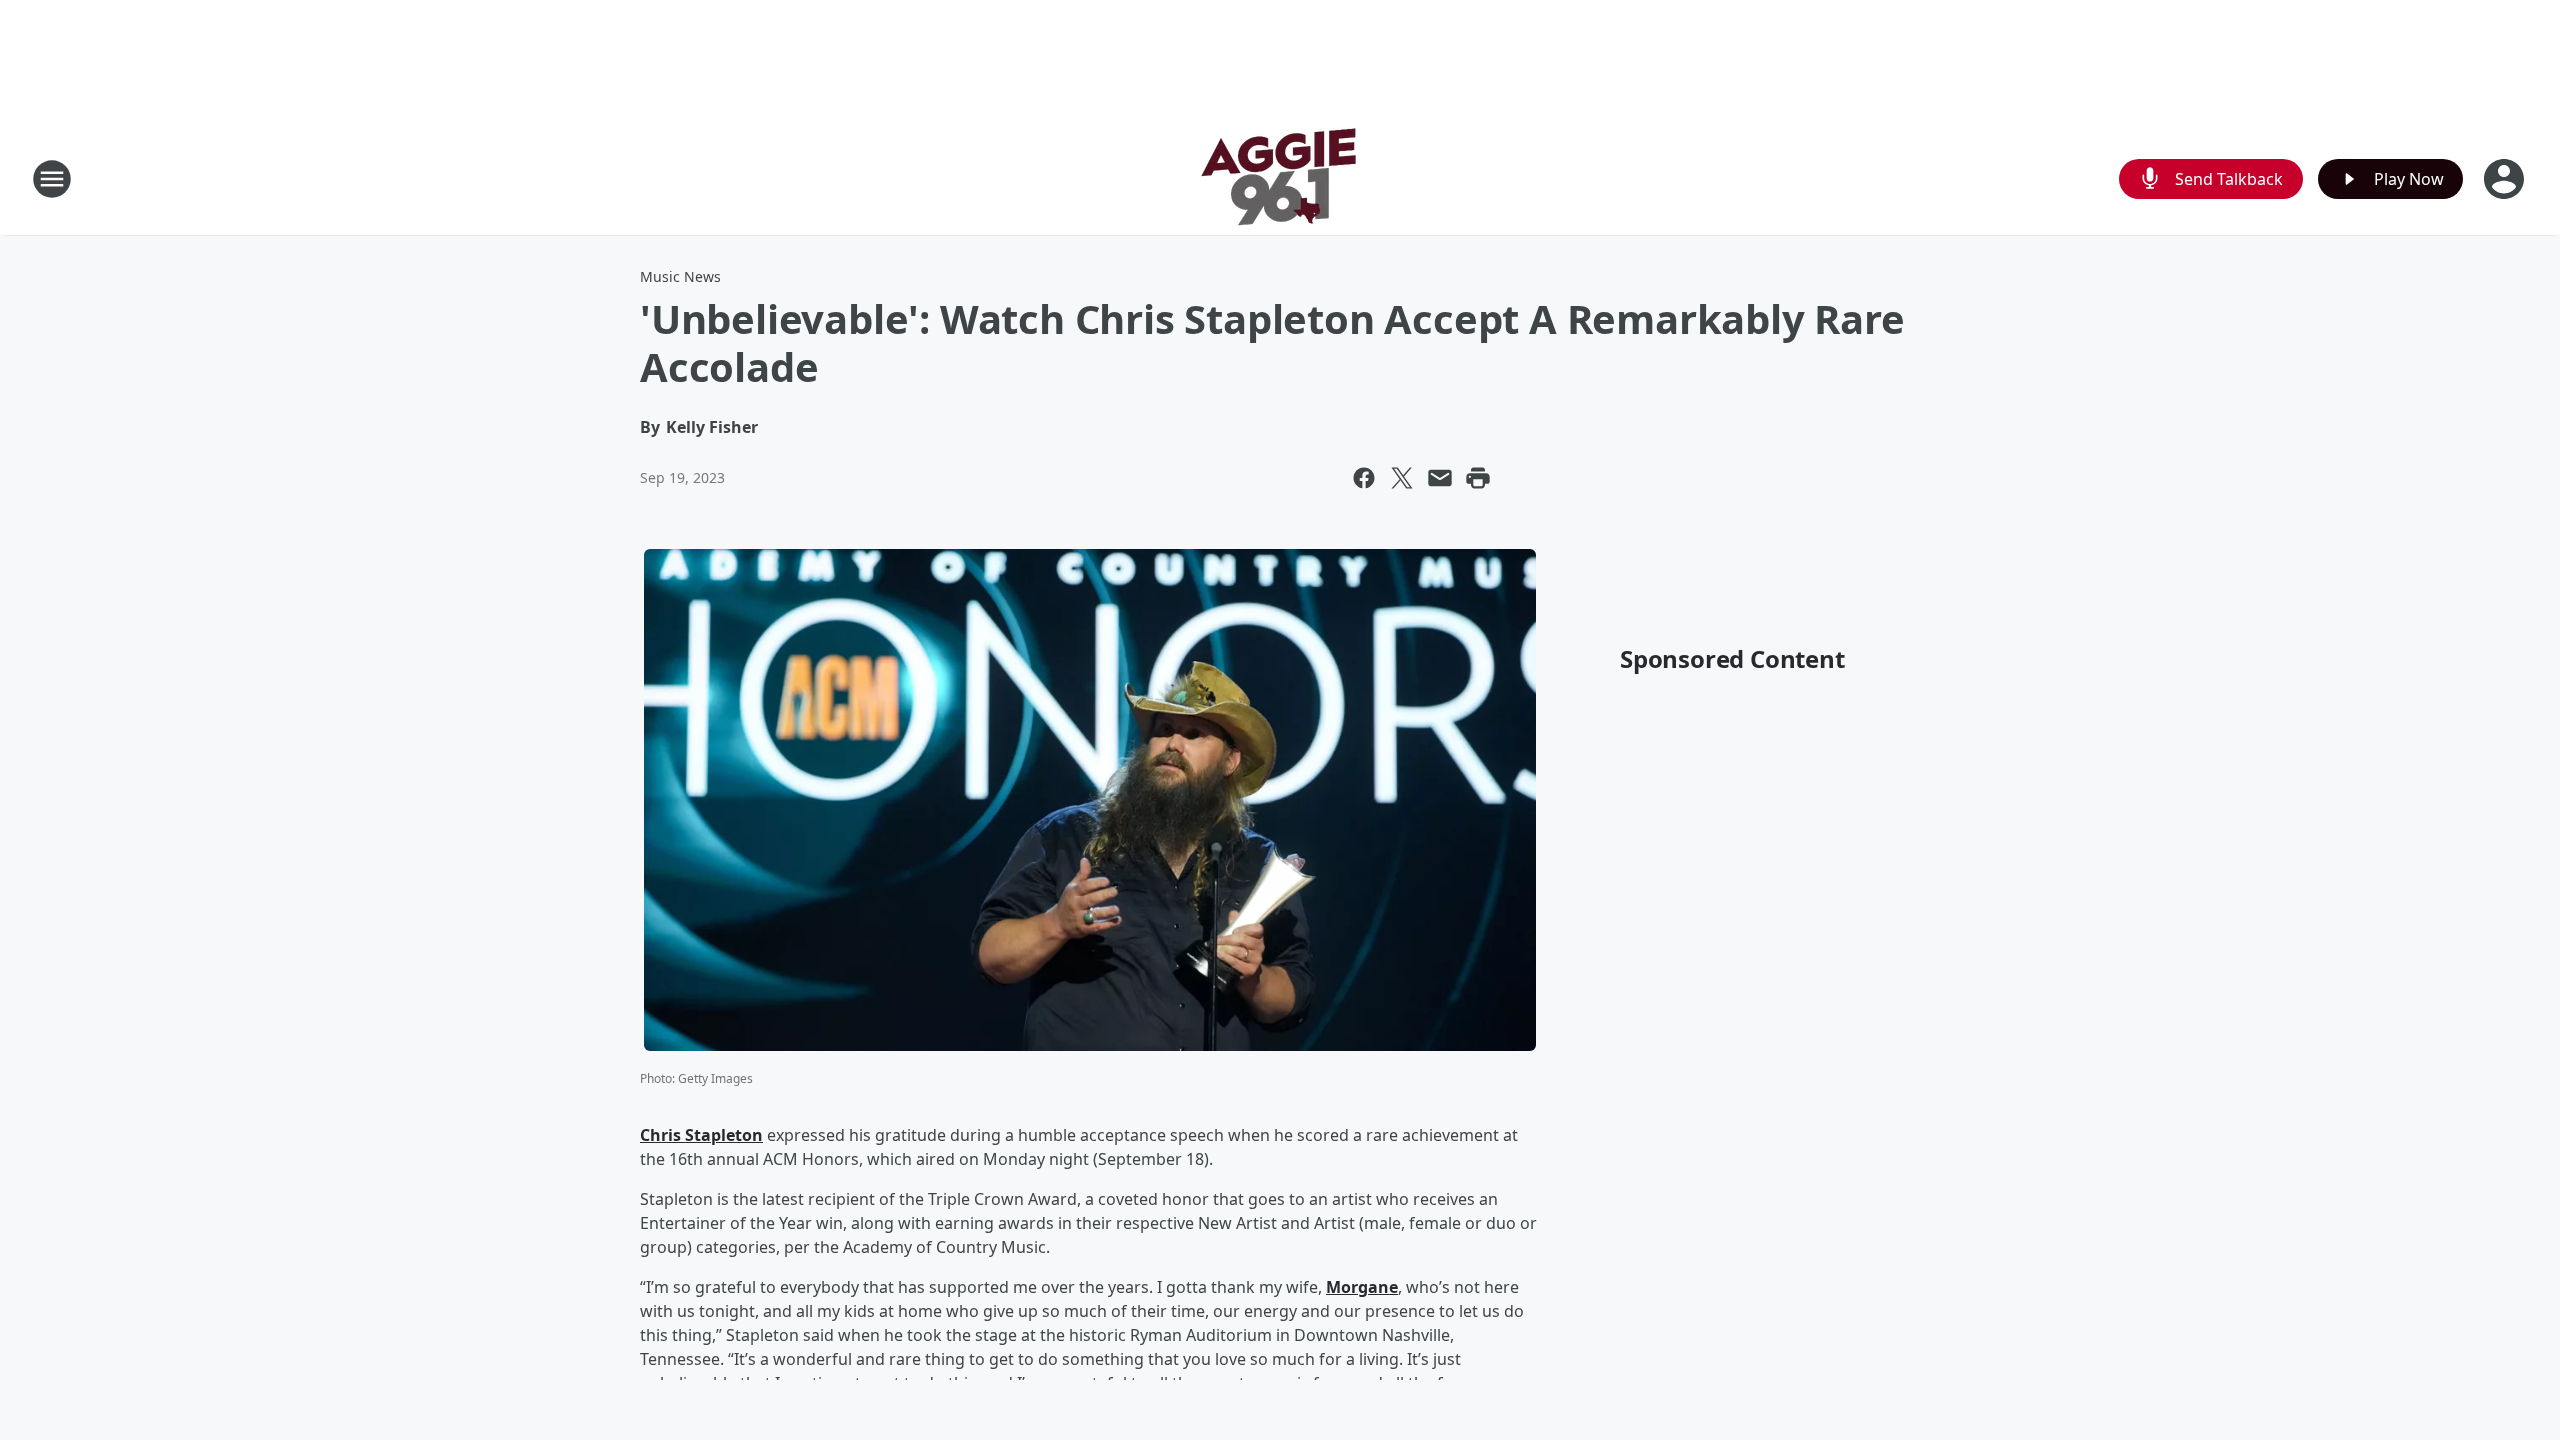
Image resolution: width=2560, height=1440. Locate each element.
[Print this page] (1478, 478)
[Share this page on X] (1402, 478)
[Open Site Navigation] (52, 179)
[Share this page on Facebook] (1364, 478)
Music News (680, 276)
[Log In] (2506, 179)
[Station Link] (1280, 178)
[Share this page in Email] (1440, 478)
